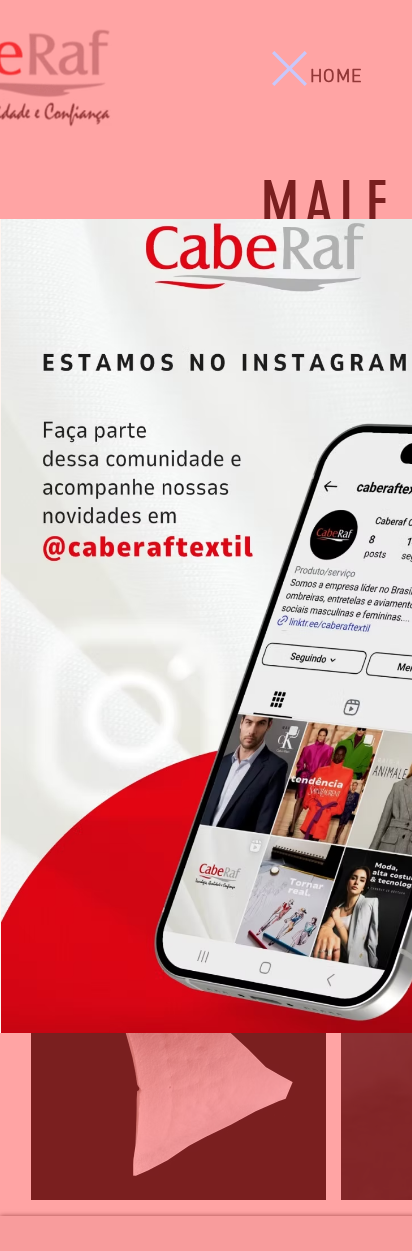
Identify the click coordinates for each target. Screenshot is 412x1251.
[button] (289, 68)
